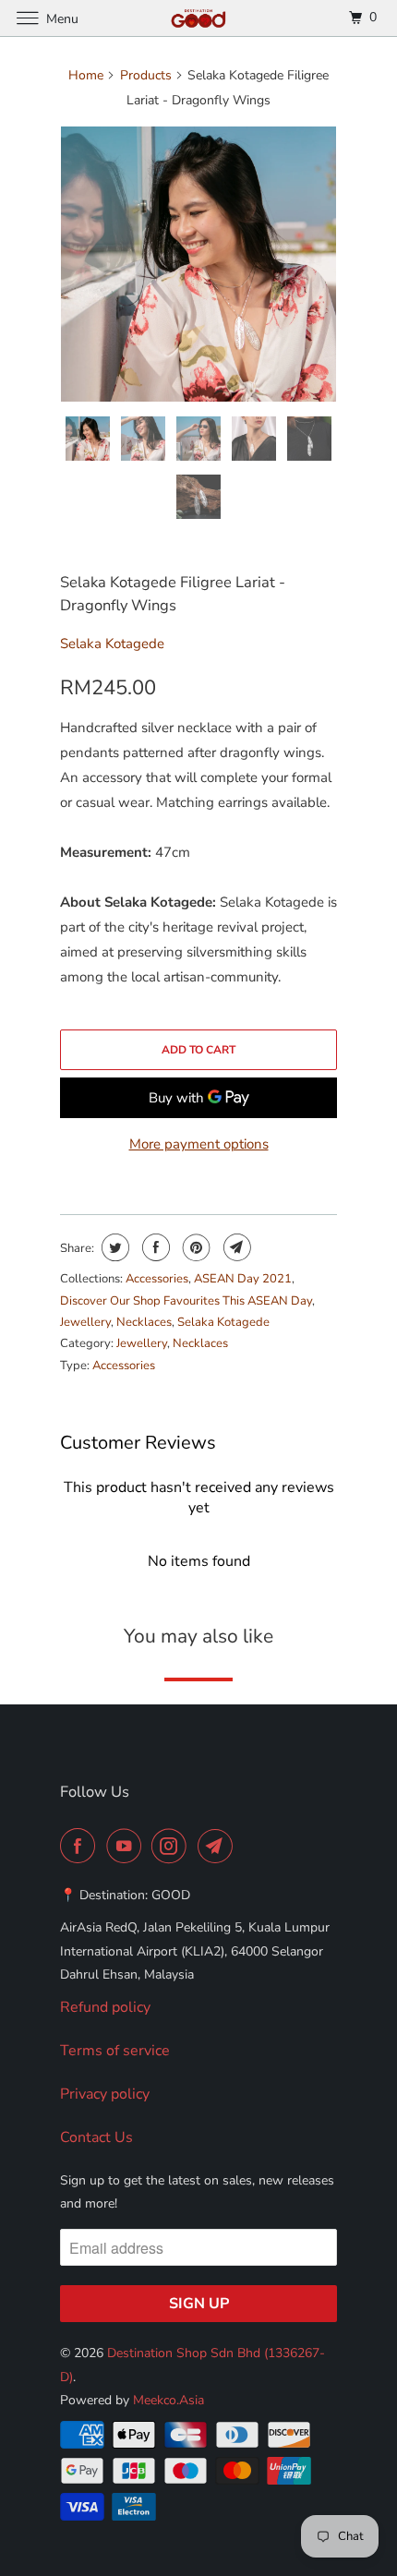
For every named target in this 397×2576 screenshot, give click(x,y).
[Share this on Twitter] (113, 1247)
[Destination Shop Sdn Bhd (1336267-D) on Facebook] (81, 1846)
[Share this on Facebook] (154, 1247)
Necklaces (144, 1322)
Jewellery (85, 1322)
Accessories (157, 1279)
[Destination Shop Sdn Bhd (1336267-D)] (199, 18)
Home (86, 75)
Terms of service (115, 2051)
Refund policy (105, 2007)
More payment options (199, 1144)
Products (146, 75)
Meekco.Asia (168, 2400)
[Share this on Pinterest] (194, 1247)
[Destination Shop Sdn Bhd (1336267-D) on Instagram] (173, 1846)
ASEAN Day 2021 (243, 1279)
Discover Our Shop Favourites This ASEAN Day (186, 1301)
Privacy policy (105, 2094)
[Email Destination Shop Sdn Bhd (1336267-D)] (219, 1846)
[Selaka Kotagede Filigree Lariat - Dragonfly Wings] (198, 264)
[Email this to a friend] (235, 1247)
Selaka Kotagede (112, 644)
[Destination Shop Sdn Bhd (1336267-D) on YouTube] (127, 1846)
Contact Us (96, 2137)
